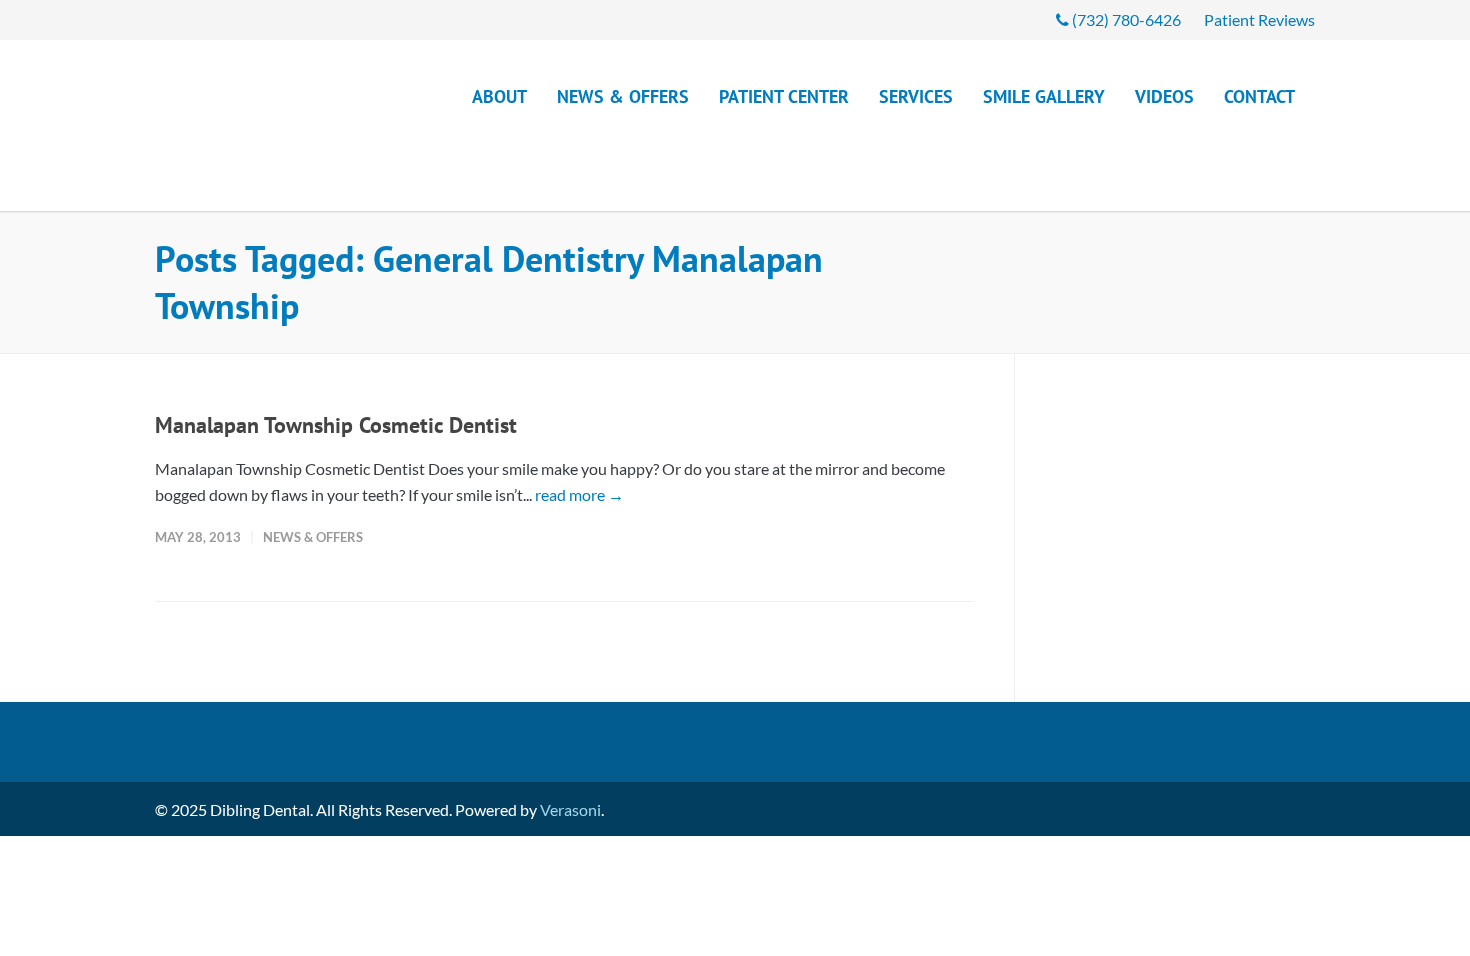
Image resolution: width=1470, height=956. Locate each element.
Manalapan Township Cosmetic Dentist (336, 364)
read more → (579, 433)
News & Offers (623, 96)
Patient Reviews (1259, 20)
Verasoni (570, 748)
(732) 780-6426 (1125, 20)
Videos (1164, 96)
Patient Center (784, 96)
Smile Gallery (1044, 96)
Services (916, 96)
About (499, 96)
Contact (1259, 96)
